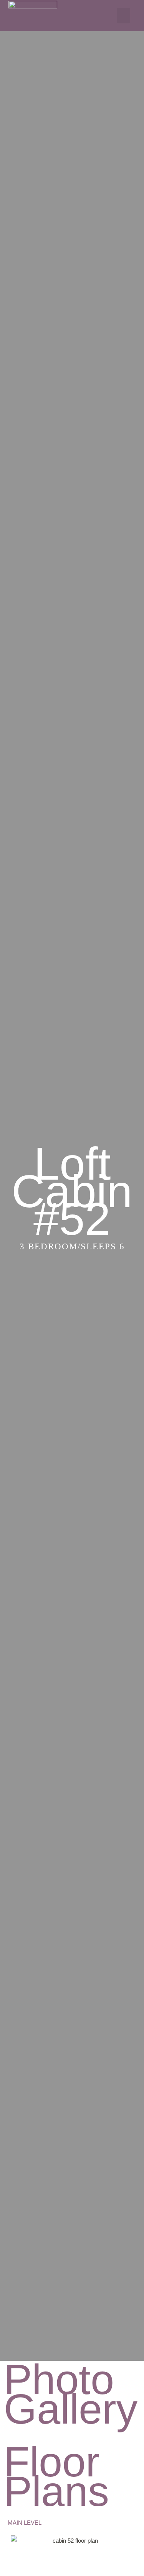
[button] (123, 16)
